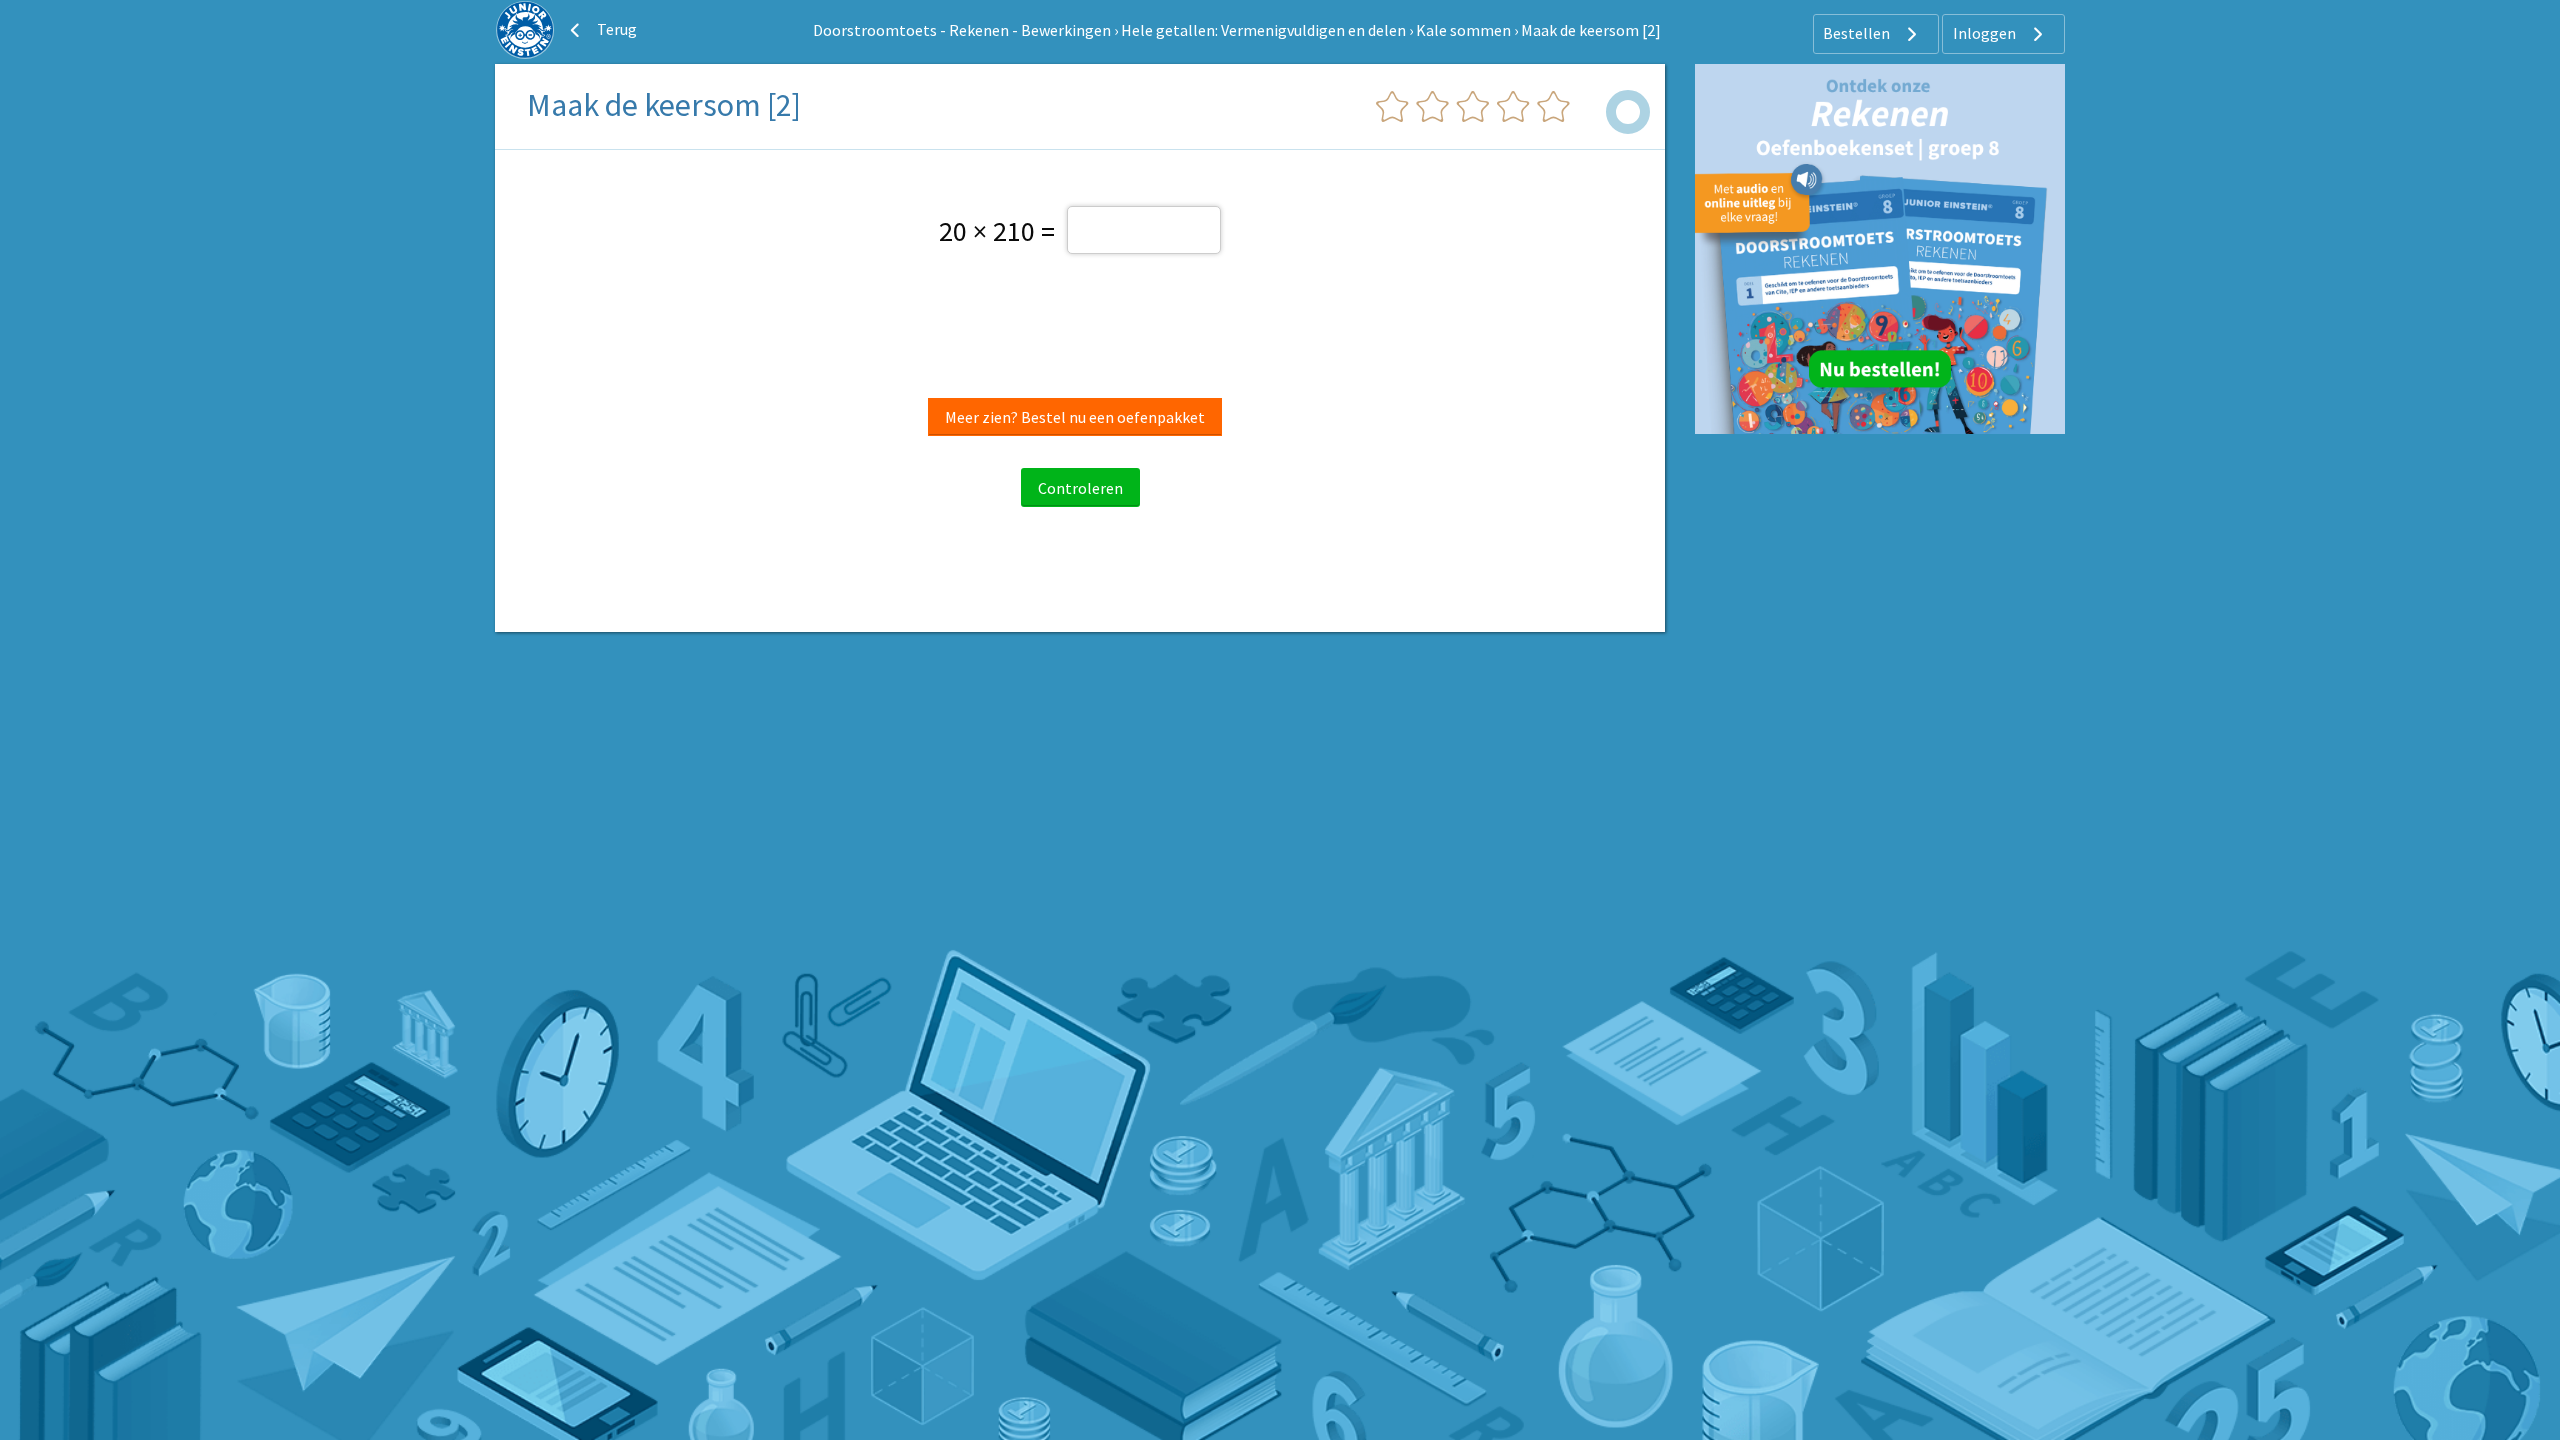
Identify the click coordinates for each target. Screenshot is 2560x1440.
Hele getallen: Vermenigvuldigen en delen (1263, 30)
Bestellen (1858, 33)
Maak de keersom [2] (1591, 30)
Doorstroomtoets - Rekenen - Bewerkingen (962, 30)
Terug (615, 29)
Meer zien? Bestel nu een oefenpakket (1075, 417)
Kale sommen (1463, 30)
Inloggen (1986, 33)
